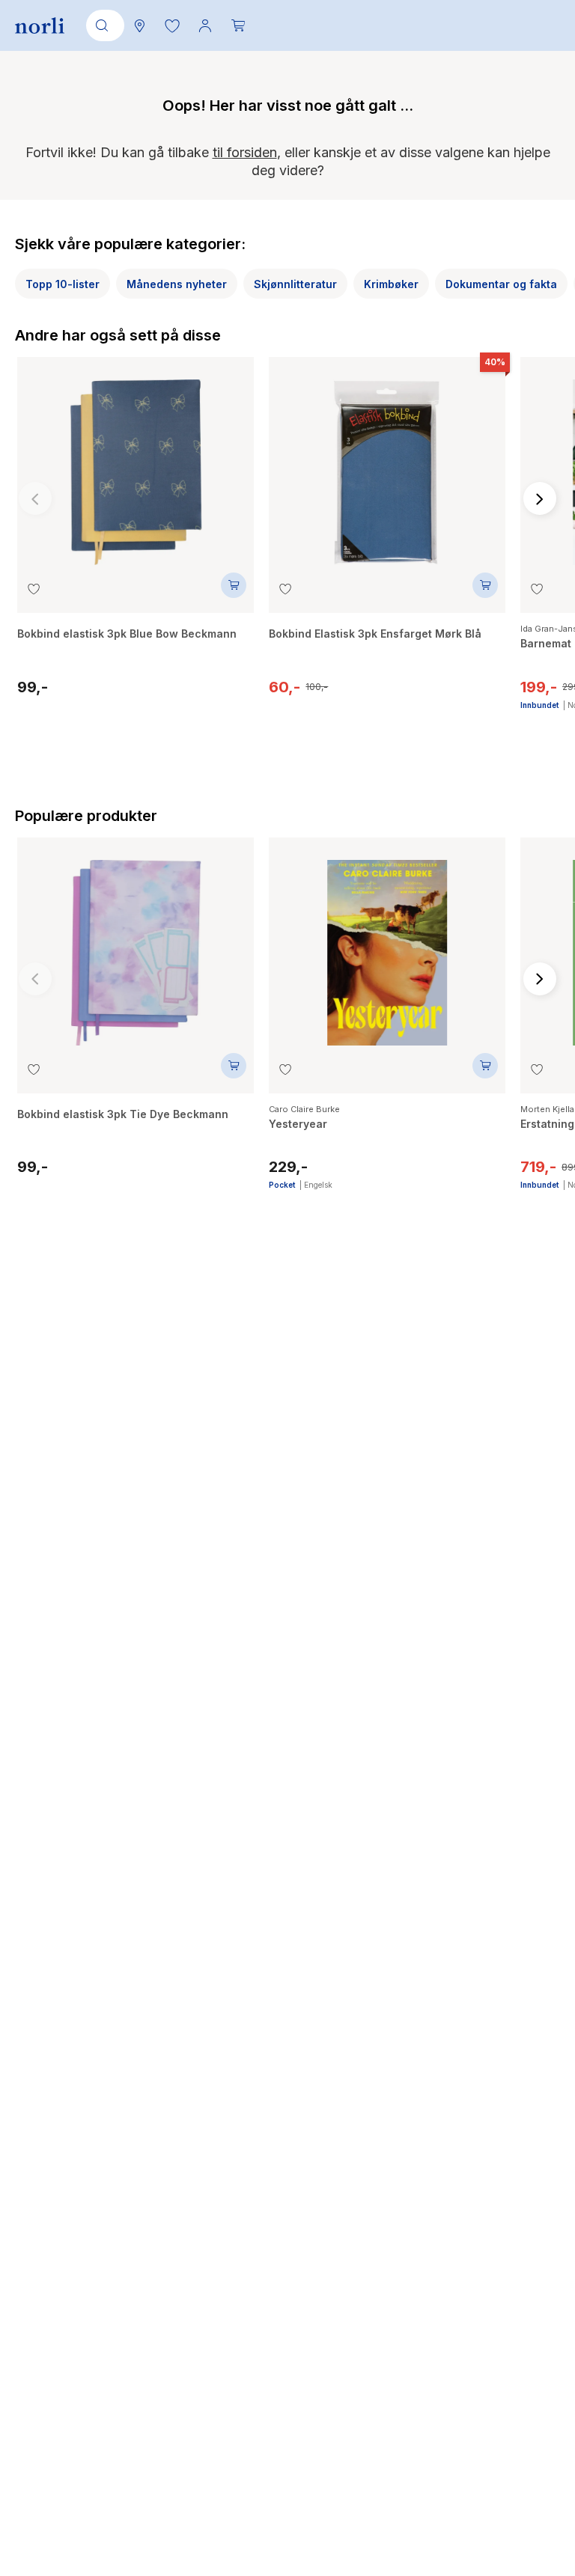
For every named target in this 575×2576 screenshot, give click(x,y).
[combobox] (103, 25)
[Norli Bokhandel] (40, 26)
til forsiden (245, 152)
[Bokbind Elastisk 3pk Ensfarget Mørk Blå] (387, 465)
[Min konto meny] (205, 25)
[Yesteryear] (387, 945)
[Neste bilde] (540, 498)
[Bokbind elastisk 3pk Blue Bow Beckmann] (136, 465)
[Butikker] (139, 25)
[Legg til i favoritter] (34, 589)
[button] (172, 25)
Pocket (282, 1185)
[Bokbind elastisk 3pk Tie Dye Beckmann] (136, 945)
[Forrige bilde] (35, 498)
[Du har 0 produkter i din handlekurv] (238, 25)
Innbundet (539, 705)
